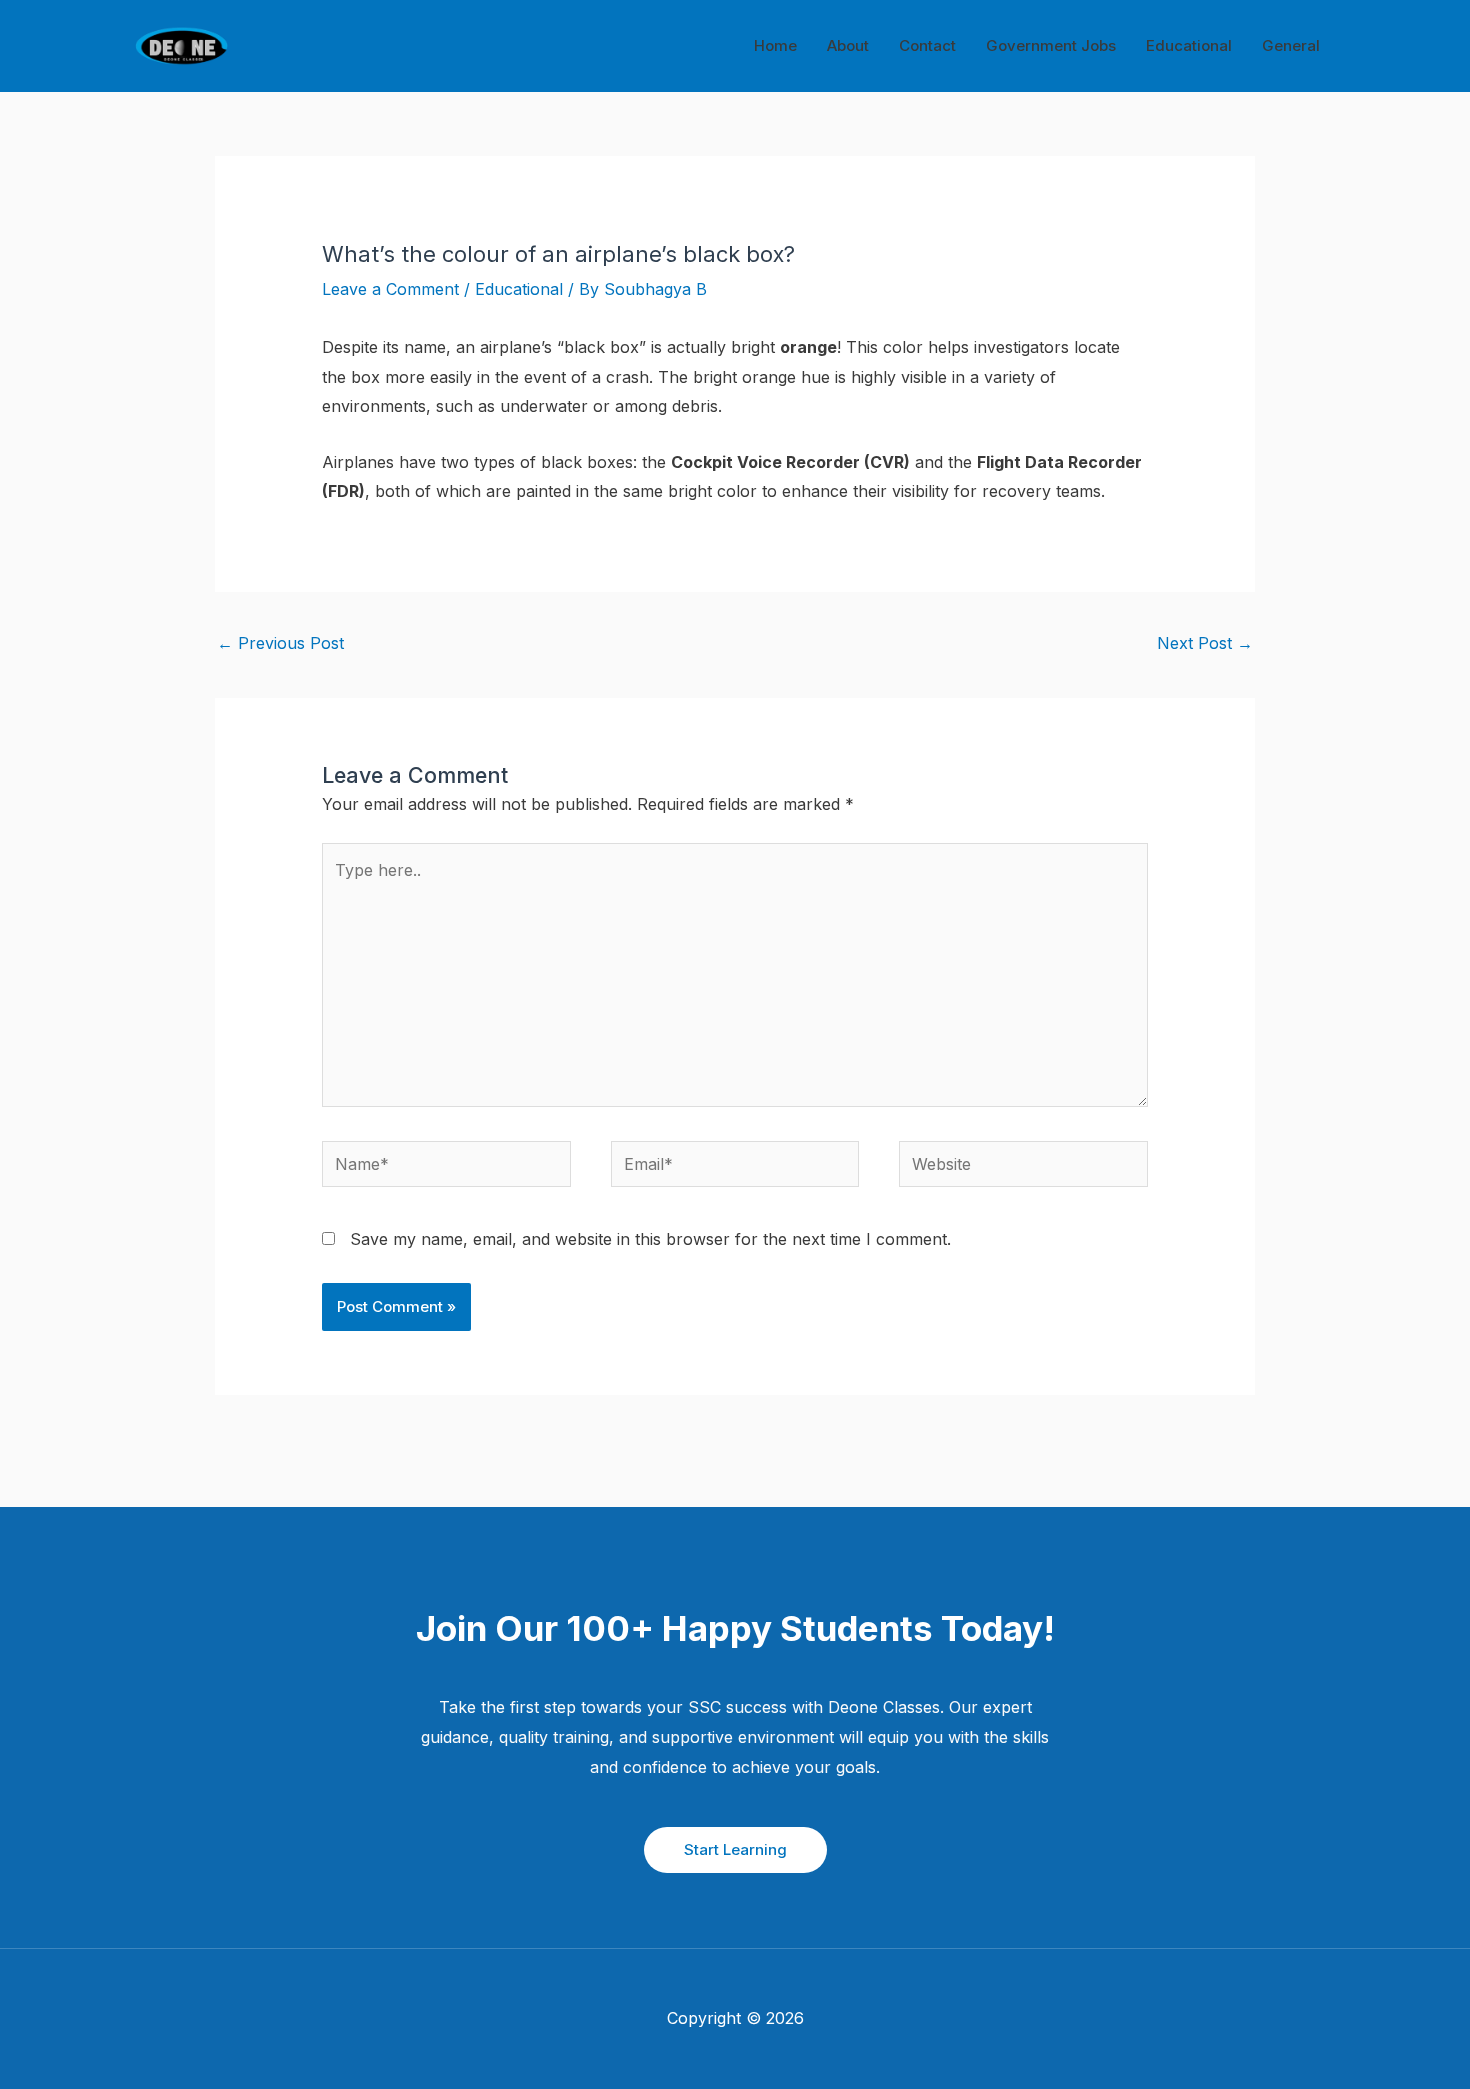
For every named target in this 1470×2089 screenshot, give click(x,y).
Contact (927, 45)
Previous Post (280, 643)
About (848, 45)
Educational (1189, 45)
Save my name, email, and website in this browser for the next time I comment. (650, 1239)
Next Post (1205, 643)
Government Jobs (1051, 45)
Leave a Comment (390, 289)
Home (775, 45)
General (1291, 45)
